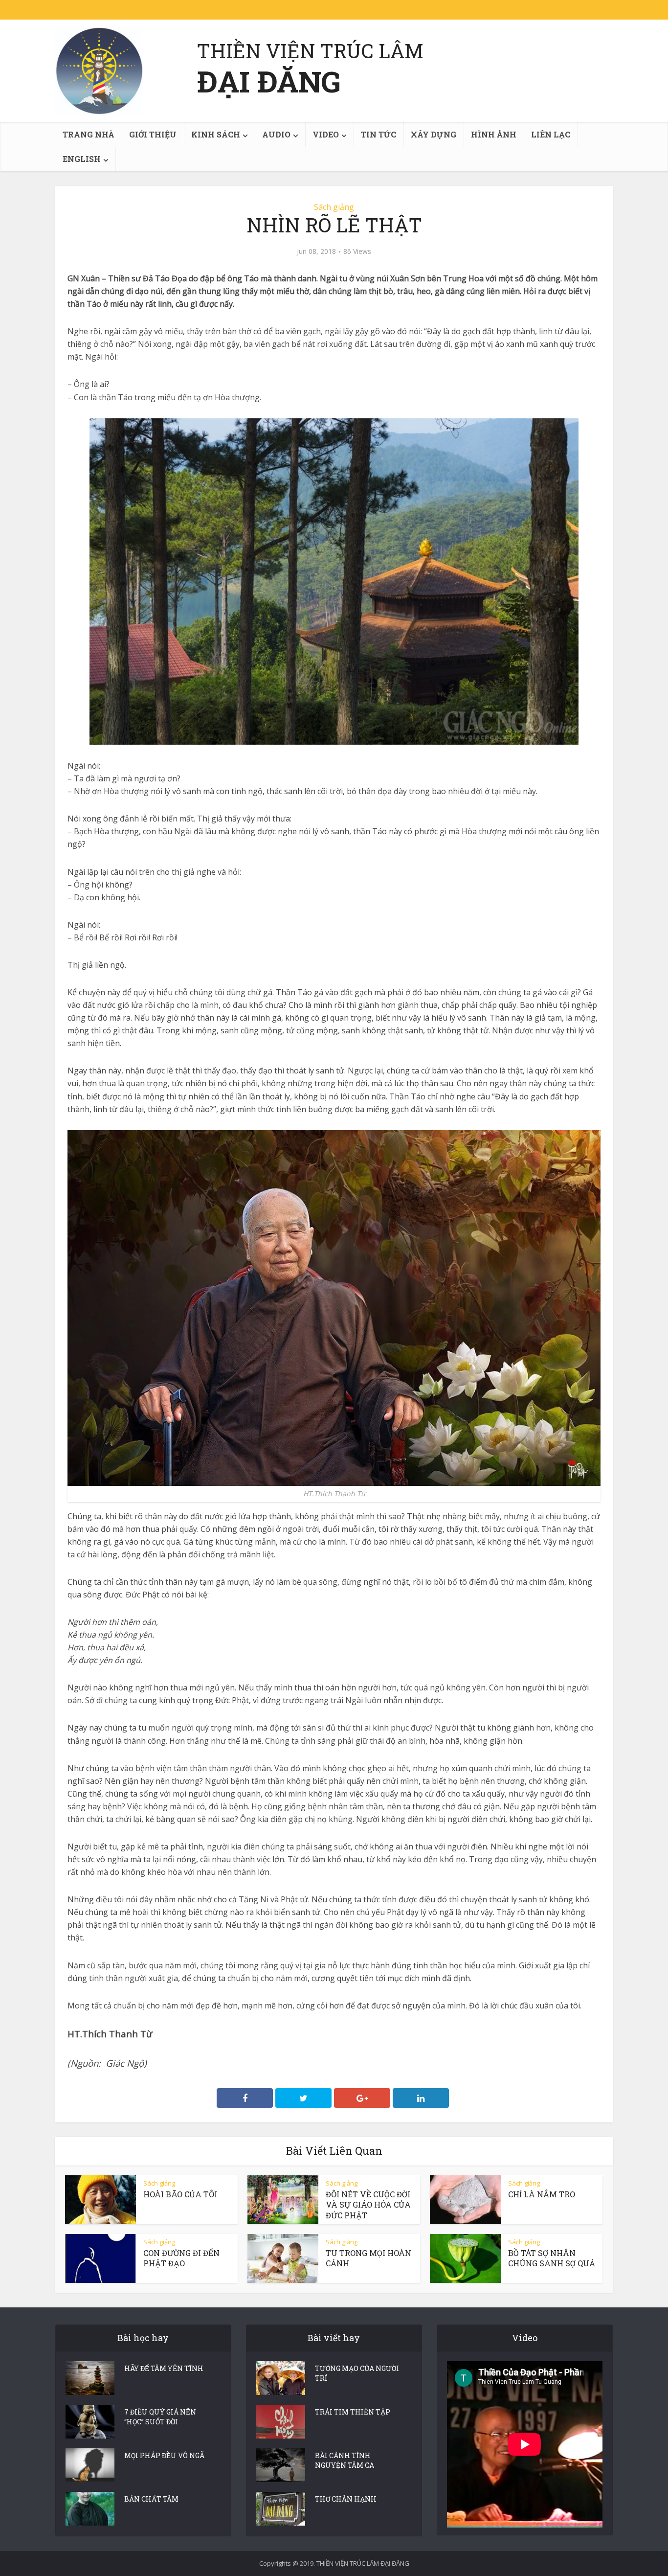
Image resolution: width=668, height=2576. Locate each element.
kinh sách (216, 134)
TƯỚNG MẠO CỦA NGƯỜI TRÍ (357, 2373)
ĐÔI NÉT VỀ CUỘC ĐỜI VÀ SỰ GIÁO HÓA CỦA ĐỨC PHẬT (368, 2205)
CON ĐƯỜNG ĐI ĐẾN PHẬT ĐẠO (181, 2258)
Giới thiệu (153, 134)
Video (326, 134)
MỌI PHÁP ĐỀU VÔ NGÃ (164, 2455)
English (82, 159)
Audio (276, 134)
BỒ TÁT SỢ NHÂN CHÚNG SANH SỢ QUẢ (552, 2258)
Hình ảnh (494, 134)
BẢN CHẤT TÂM (151, 2499)
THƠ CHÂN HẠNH (346, 2499)
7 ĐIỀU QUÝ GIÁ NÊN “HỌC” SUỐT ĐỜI (160, 2417)
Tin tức (379, 134)
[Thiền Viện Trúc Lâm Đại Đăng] (99, 71)
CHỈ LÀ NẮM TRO (542, 2194)
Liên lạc (551, 134)
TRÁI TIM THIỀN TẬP (353, 2412)
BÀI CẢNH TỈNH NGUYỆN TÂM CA (345, 2460)
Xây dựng (434, 134)
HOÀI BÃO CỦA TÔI (180, 2194)
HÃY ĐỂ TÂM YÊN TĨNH (164, 2368)
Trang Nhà (89, 134)
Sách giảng (334, 207)
